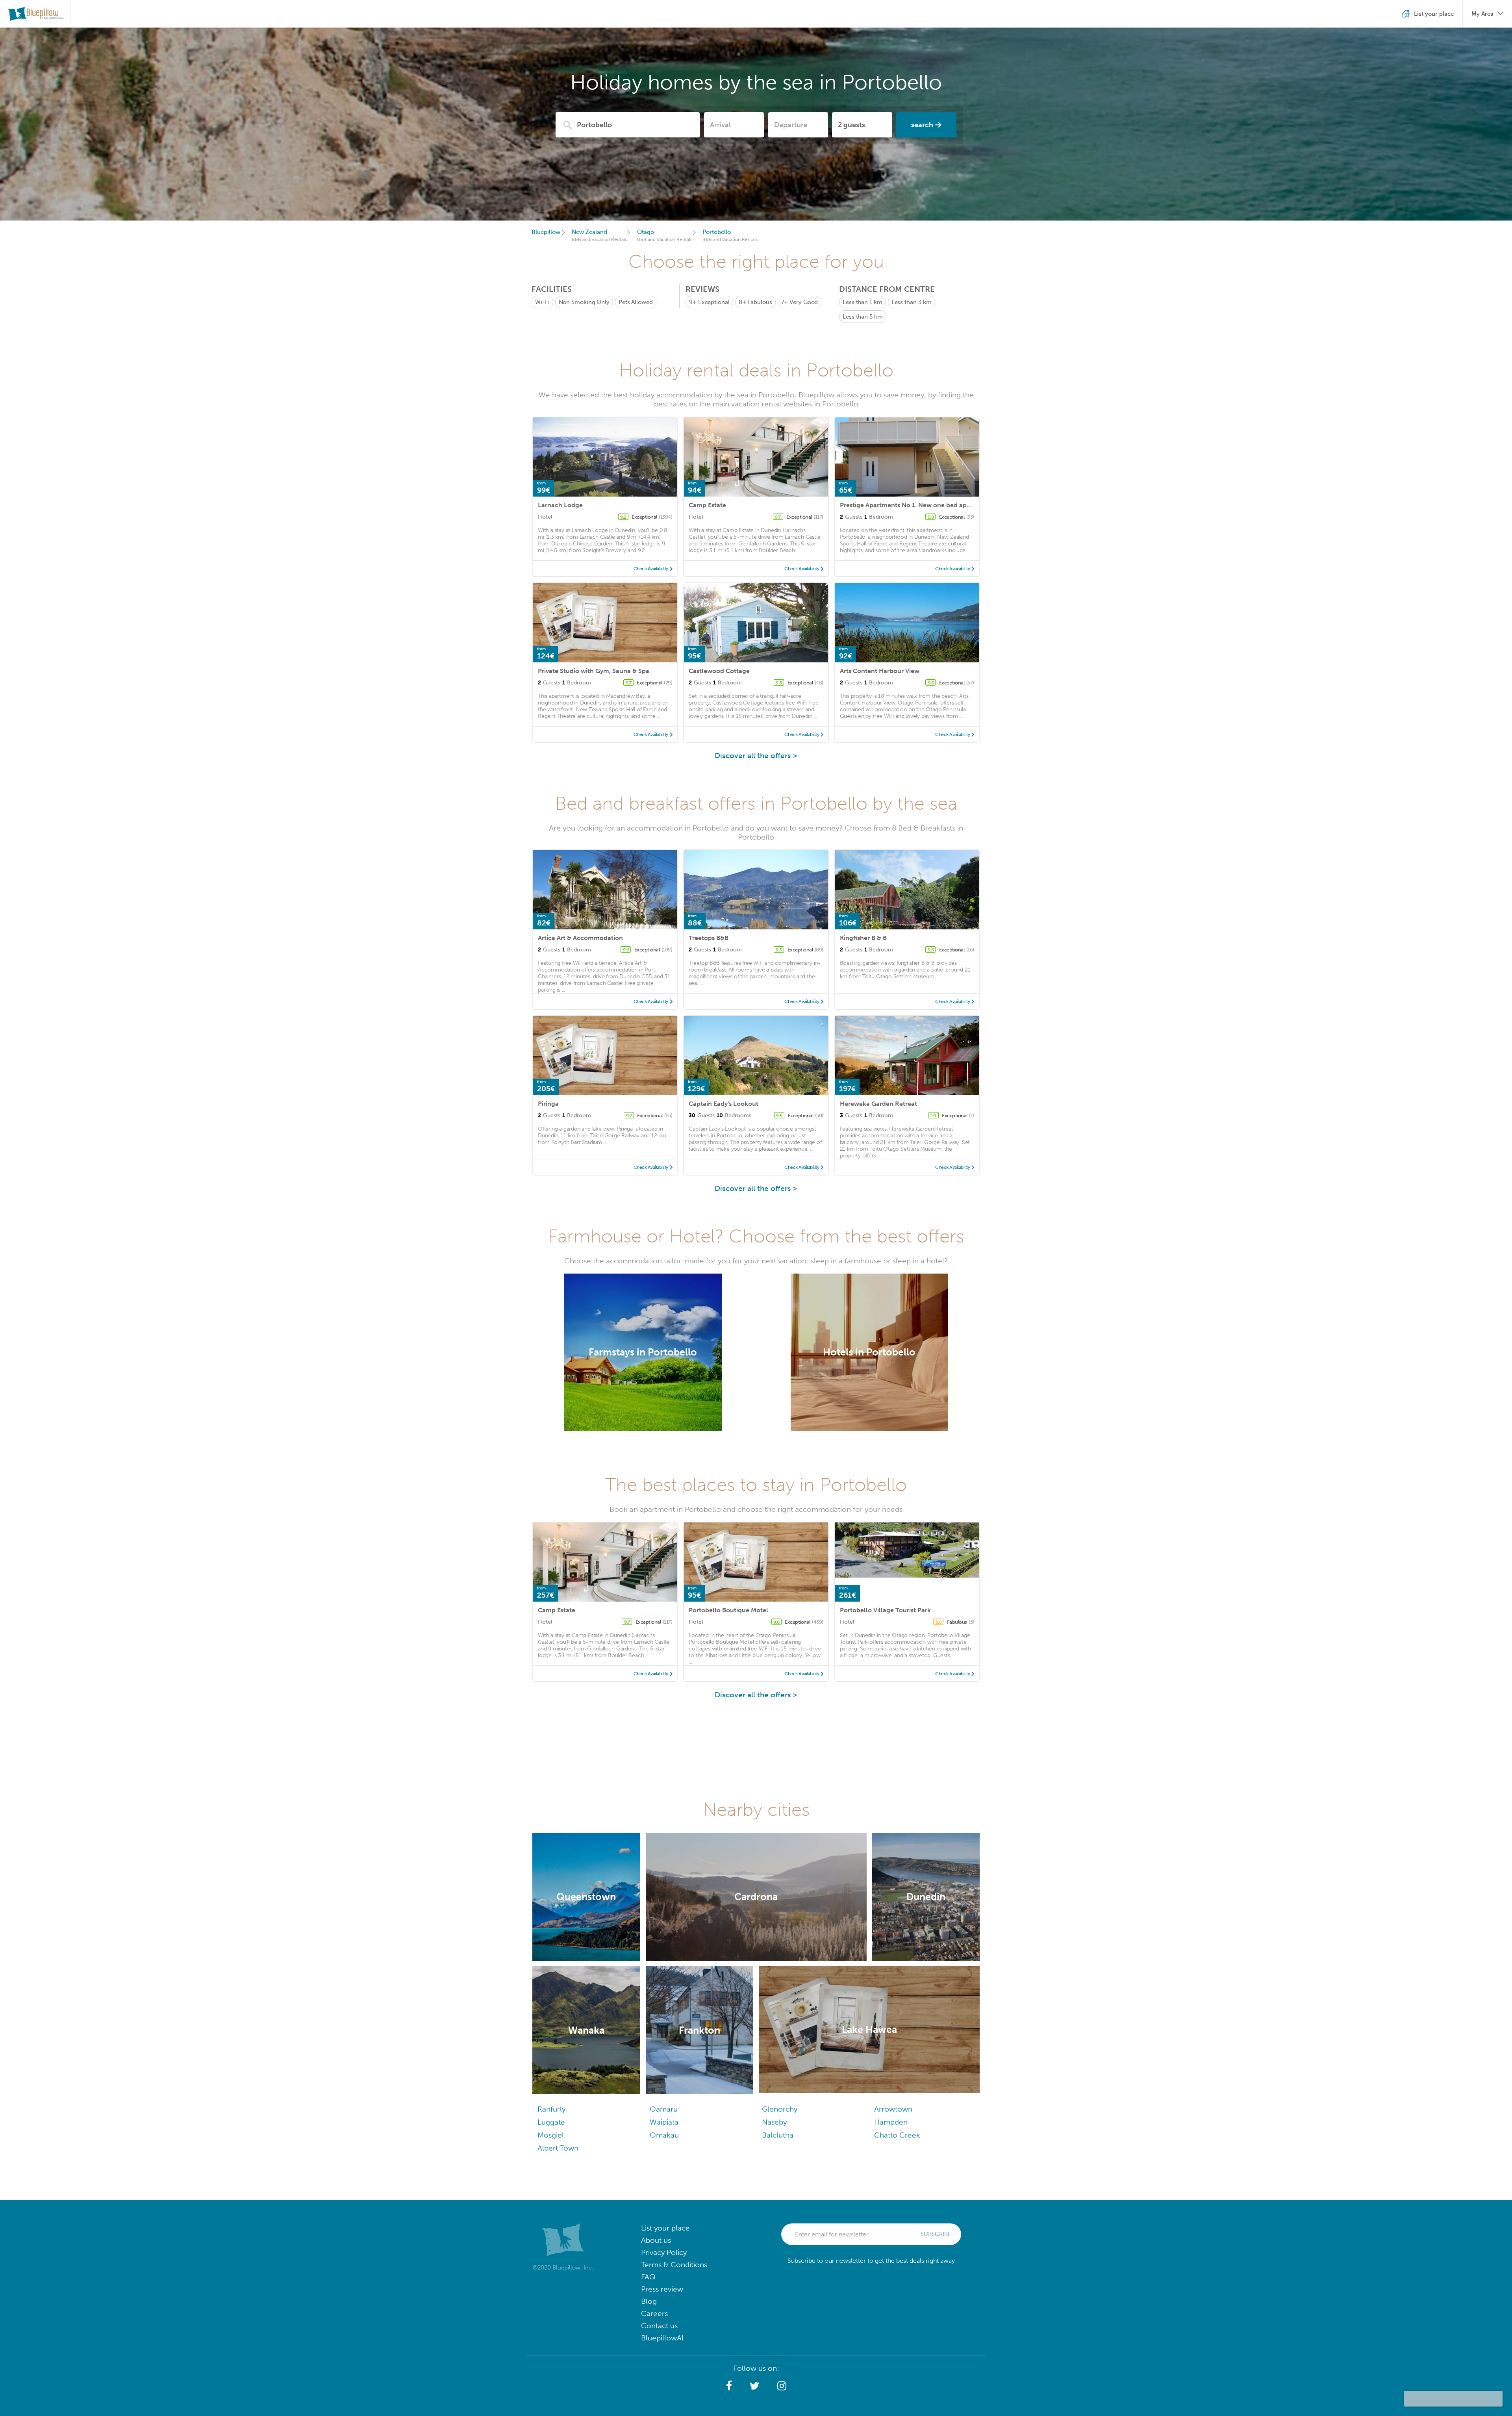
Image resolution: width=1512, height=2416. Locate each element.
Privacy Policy (664, 2252)
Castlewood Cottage (719, 671)
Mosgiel (551, 2135)
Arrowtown (893, 2109)
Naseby (774, 2122)
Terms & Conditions (674, 2265)
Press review (662, 2289)
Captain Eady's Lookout (724, 1104)
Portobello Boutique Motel (728, 1610)
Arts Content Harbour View (880, 671)
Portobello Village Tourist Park (885, 1610)
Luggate (551, 2122)
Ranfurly (551, 2109)
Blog (649, 2301)
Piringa (548, 1104)
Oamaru (664, 2109)
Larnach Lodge (560, 505)
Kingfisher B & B (863, 938)
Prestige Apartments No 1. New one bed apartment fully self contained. (946, 505)
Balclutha (778, 2135)
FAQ (648, 2277)
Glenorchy (780, 2109)
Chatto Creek (897, 2135)
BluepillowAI (662, 2338)
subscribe (936, 2234)
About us (656, 2240)
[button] (729, 2386)
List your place (665, 2228)
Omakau (664, 2135)
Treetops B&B (709, 938)
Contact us (659, 2326)
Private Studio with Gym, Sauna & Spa (594, 671)
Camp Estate (707, 505)
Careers (654, 2313)
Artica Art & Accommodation (580, 938)
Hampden (891, 2122)
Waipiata (664, 2122)
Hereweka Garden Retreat (878, 1104)
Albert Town (558, 2148)
